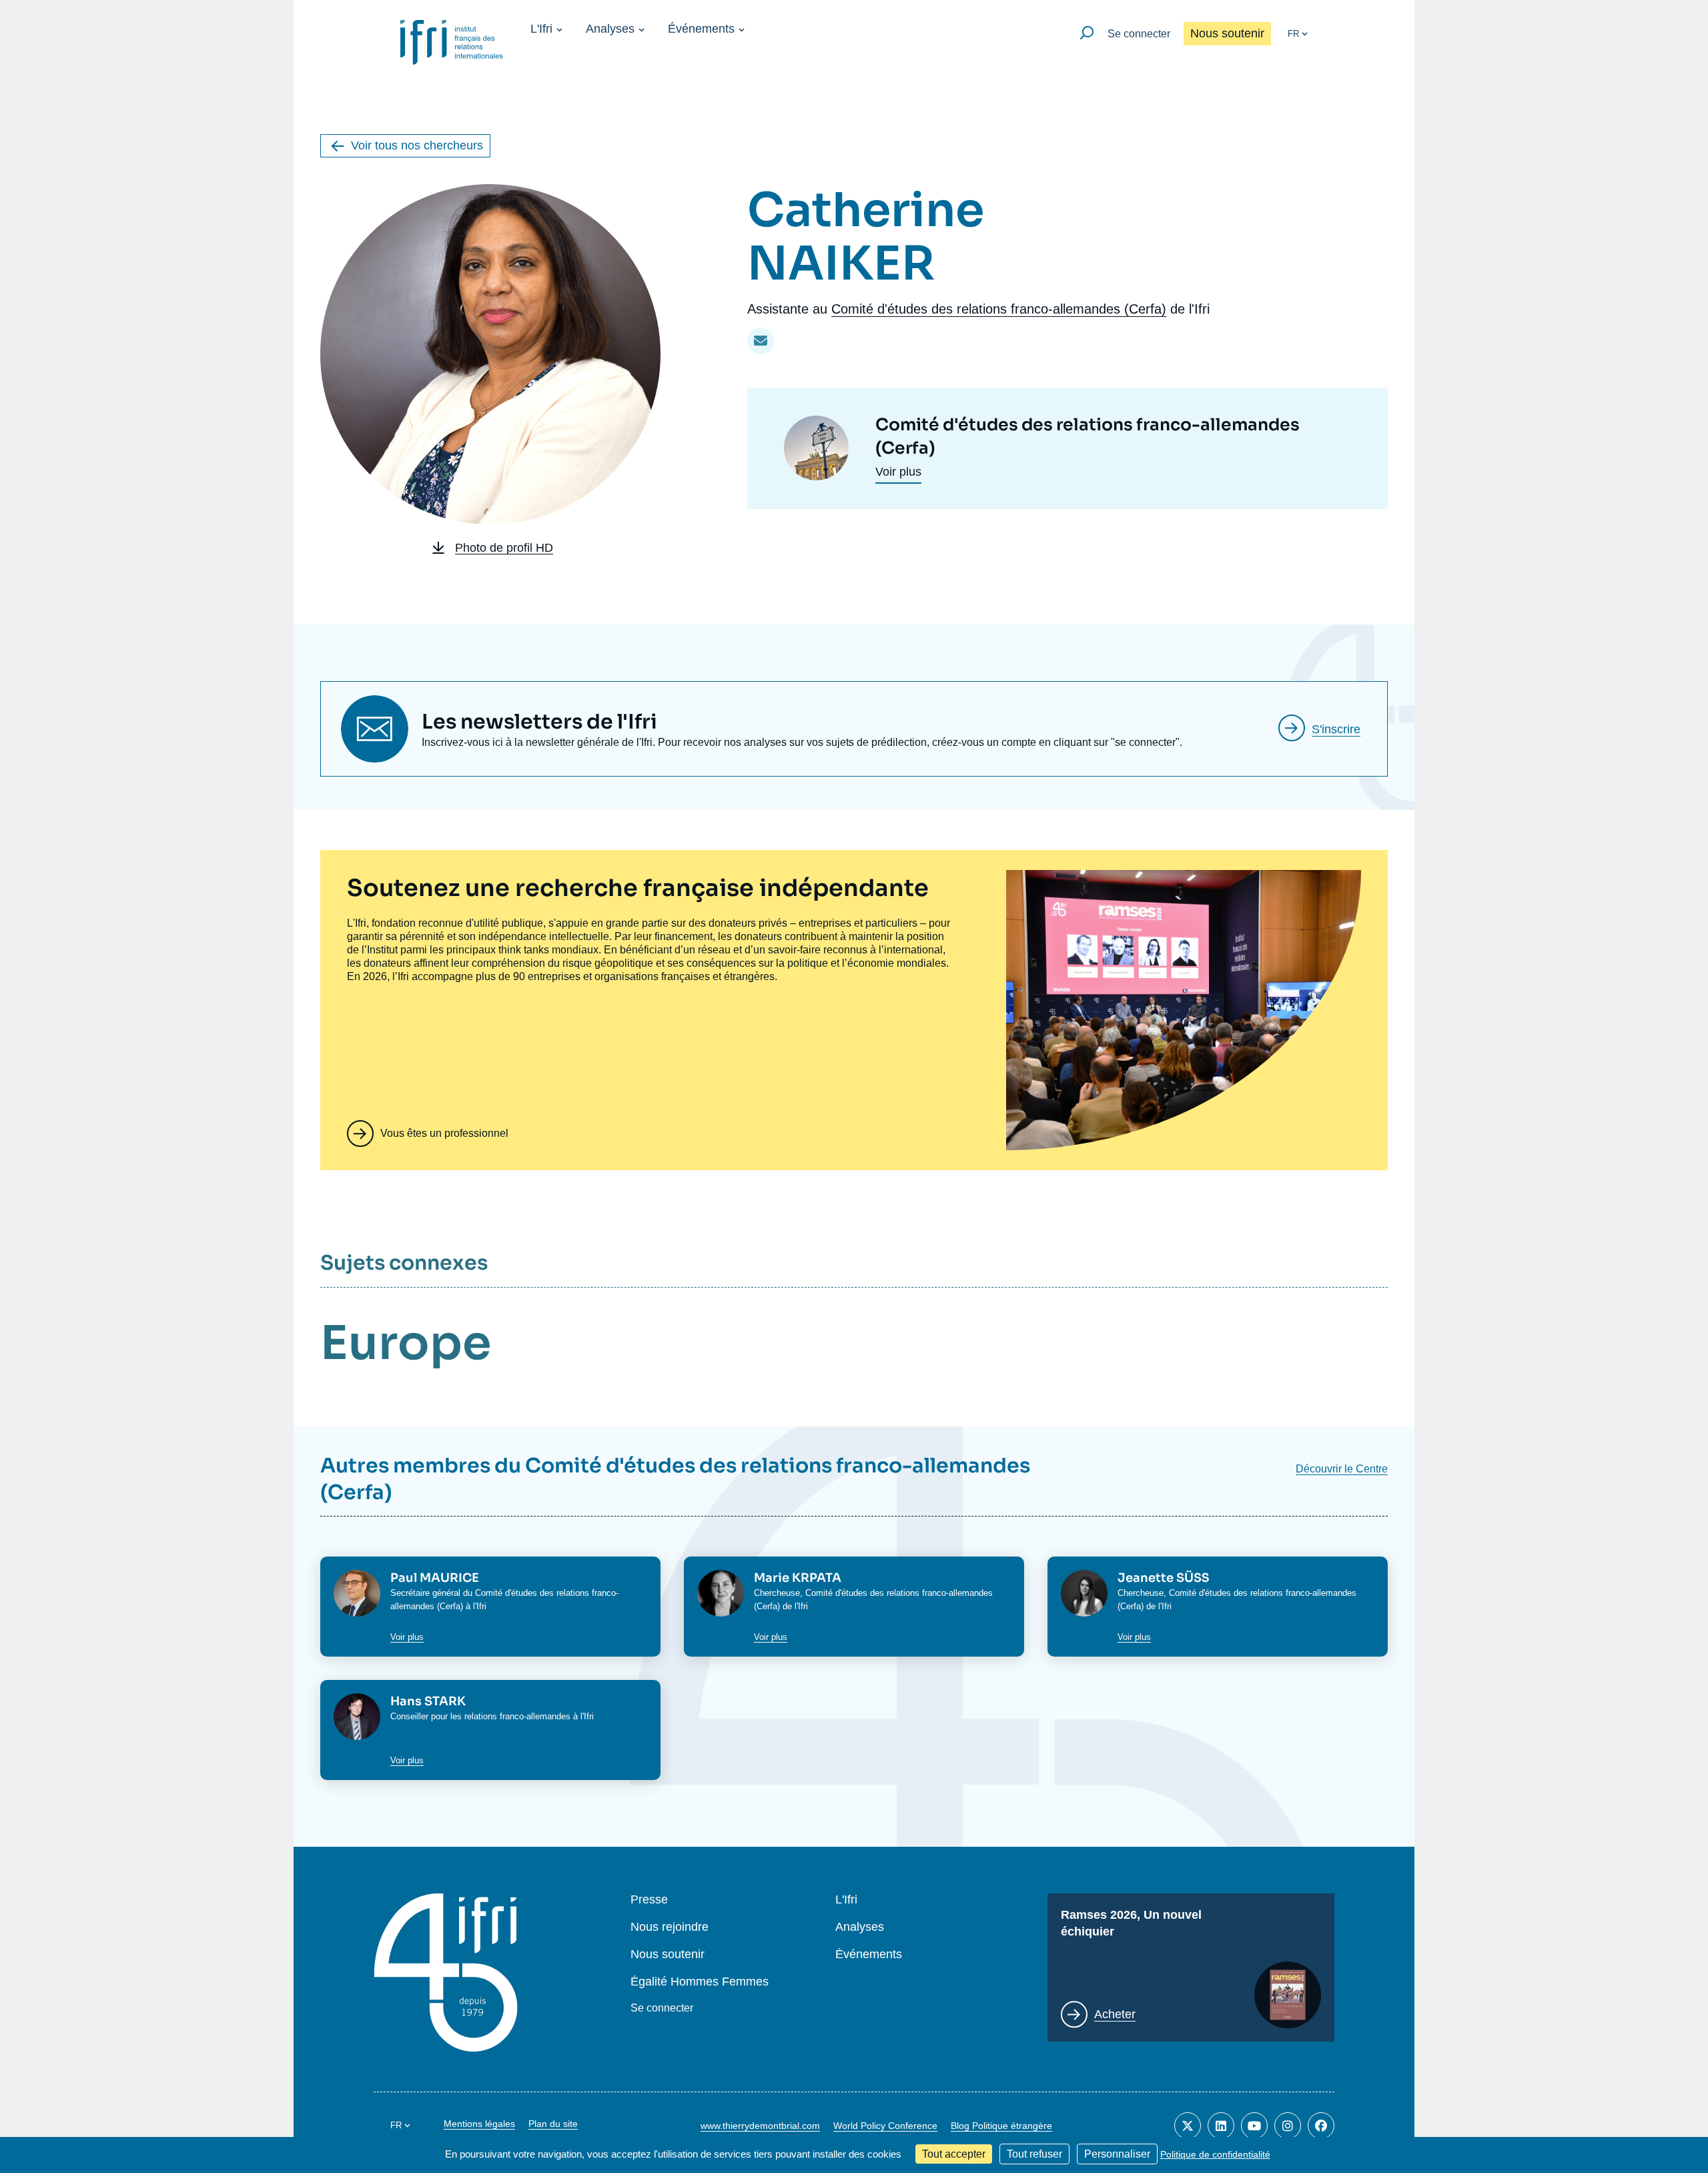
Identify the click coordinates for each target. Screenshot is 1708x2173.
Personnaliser (1117, 2154)
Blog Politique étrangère (1001, 2126)
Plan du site (553, 2124)
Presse (649, 1900)
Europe (406, 1343)
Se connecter (1139, 34)
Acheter (1115, 2014)
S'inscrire (1336, 729)
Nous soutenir (1227, 33)
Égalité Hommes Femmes (700, 1982)
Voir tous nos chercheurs (417, 145)
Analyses (610, 29)
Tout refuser (1034, 2154)
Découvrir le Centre (1342, 1469)
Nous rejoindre (670, 1927)
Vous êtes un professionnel (444, 1133)
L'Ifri (541, 29)
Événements (701, 29)
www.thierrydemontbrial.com (760, 2126)
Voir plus (898, 472)
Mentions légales (479, 2124)
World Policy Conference (885, 2126)
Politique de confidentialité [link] (1215, 2154)
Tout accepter (954, 2154)
